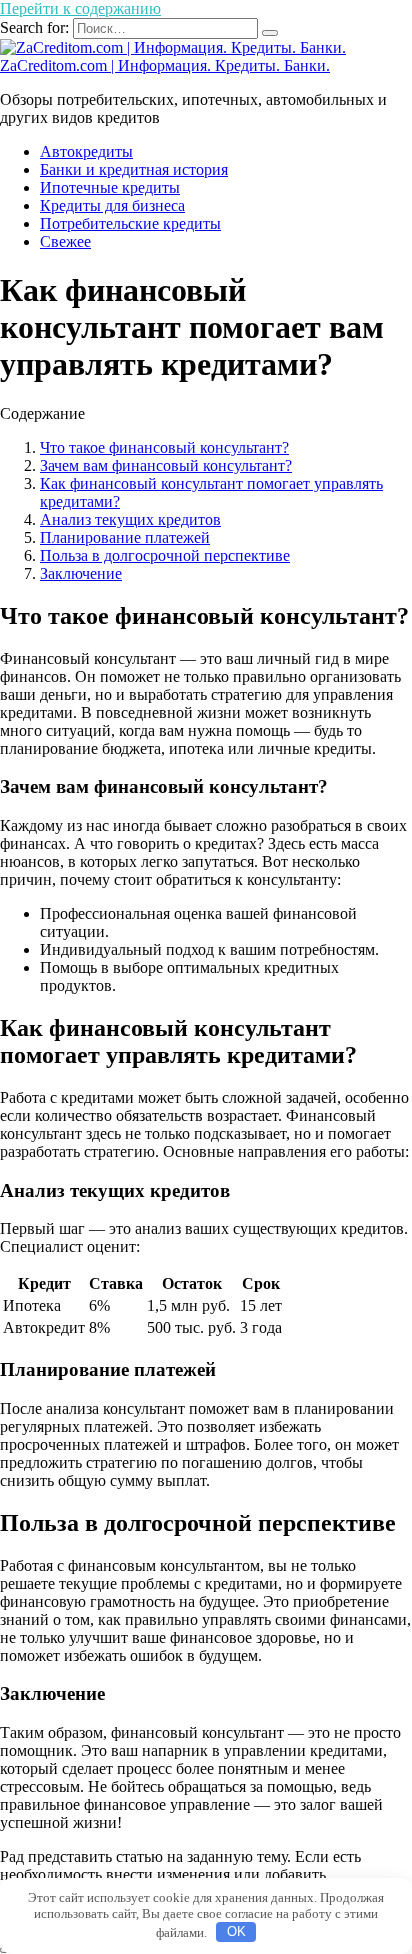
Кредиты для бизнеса (112, 205)
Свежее (65, 241)
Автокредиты (86, 151)
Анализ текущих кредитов (130, 519)
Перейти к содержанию (80, 8)
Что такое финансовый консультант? (164, 447)
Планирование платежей (125, 537)
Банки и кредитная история (134, 169)
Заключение (81, 573)
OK (236, 1931)
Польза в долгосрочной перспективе (165, 555)
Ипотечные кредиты (110, 187)
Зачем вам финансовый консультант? (166, 465)
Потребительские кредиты (130, 223)
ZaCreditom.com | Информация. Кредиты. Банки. (165, 65)
